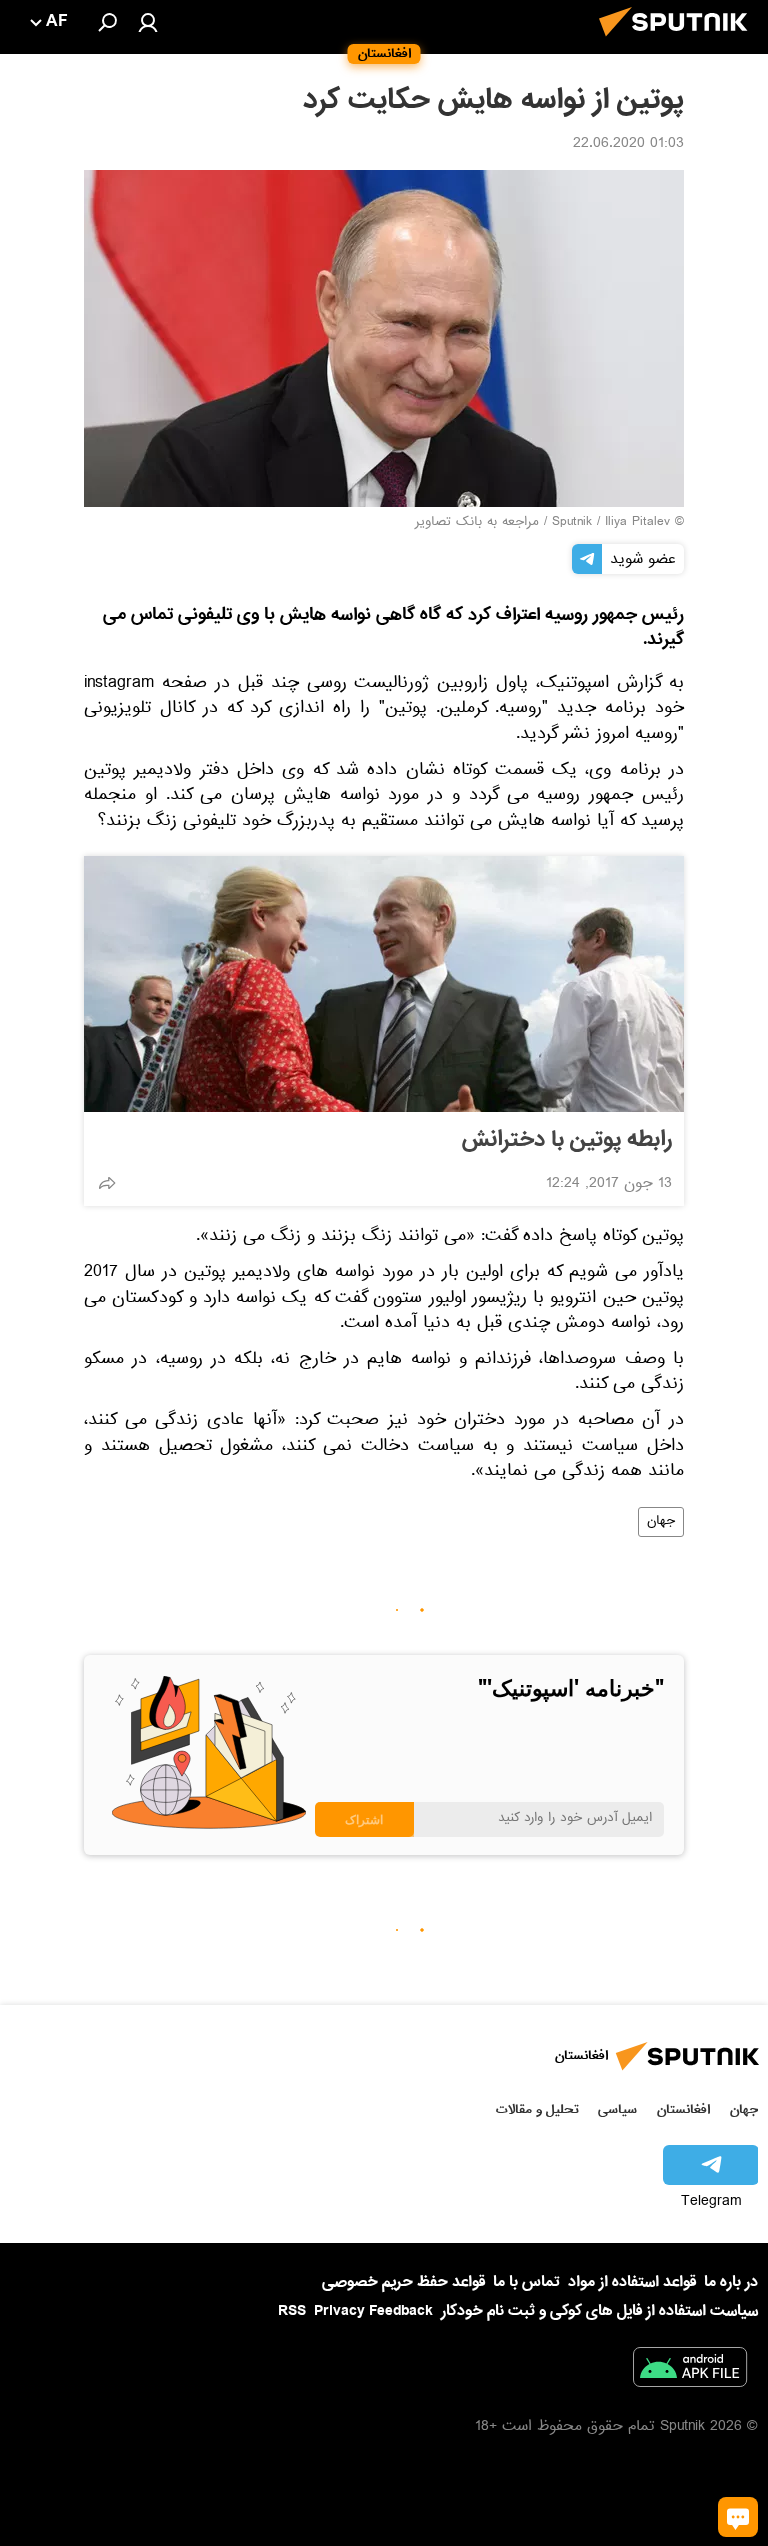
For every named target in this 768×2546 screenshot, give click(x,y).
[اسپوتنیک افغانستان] (679, 42)
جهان (661, 1522)
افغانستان (683, 2109)
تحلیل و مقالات (537, 2109)
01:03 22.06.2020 (628, 145)
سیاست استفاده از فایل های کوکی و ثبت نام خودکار (599, 2311)
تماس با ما (526, 2282)
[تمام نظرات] (738, 2517)
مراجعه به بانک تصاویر (477, 523)
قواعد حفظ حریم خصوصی (403, 2282)
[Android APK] (690, 2371)
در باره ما (731, 2282)
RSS (292, 2311)
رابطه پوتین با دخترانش (567, 1140)
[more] (107, 1183)
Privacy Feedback (373, 2311)
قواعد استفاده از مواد (632, 2282)
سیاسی (617, 2109)
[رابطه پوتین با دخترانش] (384, 984)
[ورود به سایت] (148, 22)
